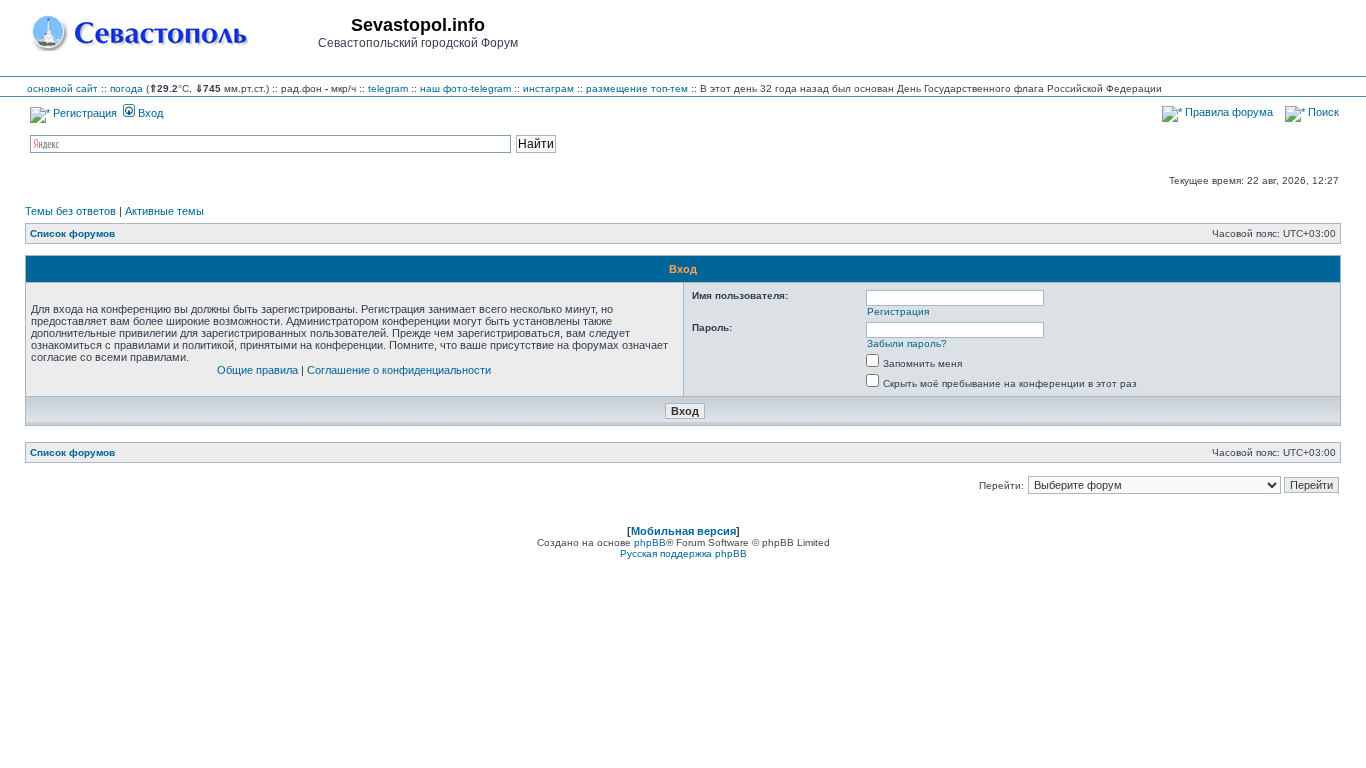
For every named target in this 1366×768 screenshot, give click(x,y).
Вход (149, 113)
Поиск (1322, 112)
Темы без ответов (70, 211)
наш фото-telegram (465, 88)
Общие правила (257, 370)
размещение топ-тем (637, 88)
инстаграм (548, 88)
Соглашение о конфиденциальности (399, 370)
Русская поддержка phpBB (683, 553)
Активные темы (164, 211)
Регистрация (83, 113)
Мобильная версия (683, 531)
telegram (388, 88)
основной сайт (62, 88)
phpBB (650, 542)
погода (126, 88)
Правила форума (1227, 112)
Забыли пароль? (907, 343)
